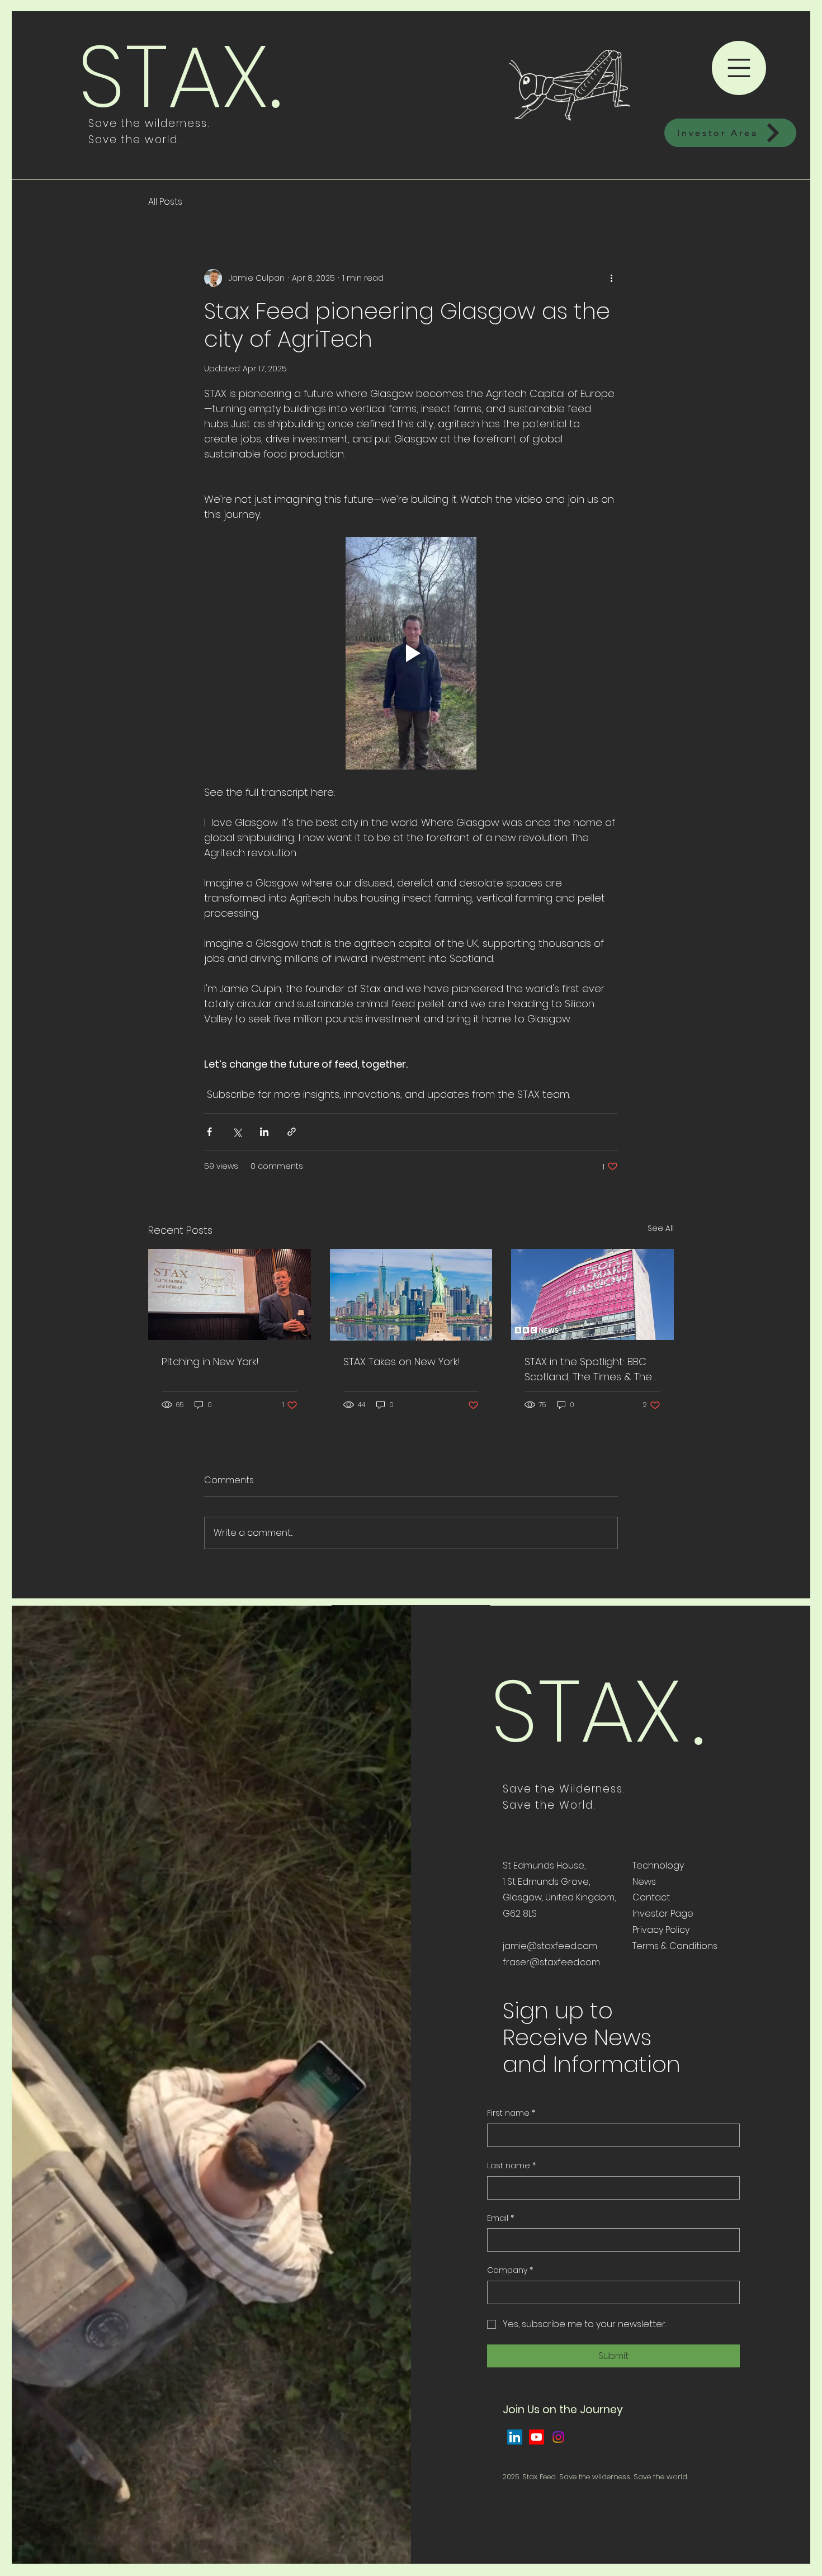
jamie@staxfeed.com (550, 1946)
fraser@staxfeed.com (551, 1962)
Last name (511, 2166)
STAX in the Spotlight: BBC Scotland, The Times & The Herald (588, 1369)
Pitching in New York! (210, 1362)
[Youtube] (537, 2437)
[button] (739, 68)
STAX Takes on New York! (402, 1362)
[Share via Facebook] (209, 1132)
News (644, 1882)
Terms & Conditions (675, 1946)
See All (661, 1228)
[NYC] (411, 1295)
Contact (651, 1897)
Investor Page (663, 1914)
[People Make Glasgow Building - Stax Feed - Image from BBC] (592, 1294)
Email (500, 2218)
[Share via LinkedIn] (264, 1132)
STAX (173, 76)
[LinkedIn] (515, 2437)
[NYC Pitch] (230, 1294)
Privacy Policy (661, 1930)
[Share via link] (292, 1132)
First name (511, 2113)
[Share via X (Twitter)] (237, 1132)
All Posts (165, 202)
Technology (658, 1865)
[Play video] (411, 653)
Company (510, 2270)
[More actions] (611, 278)
